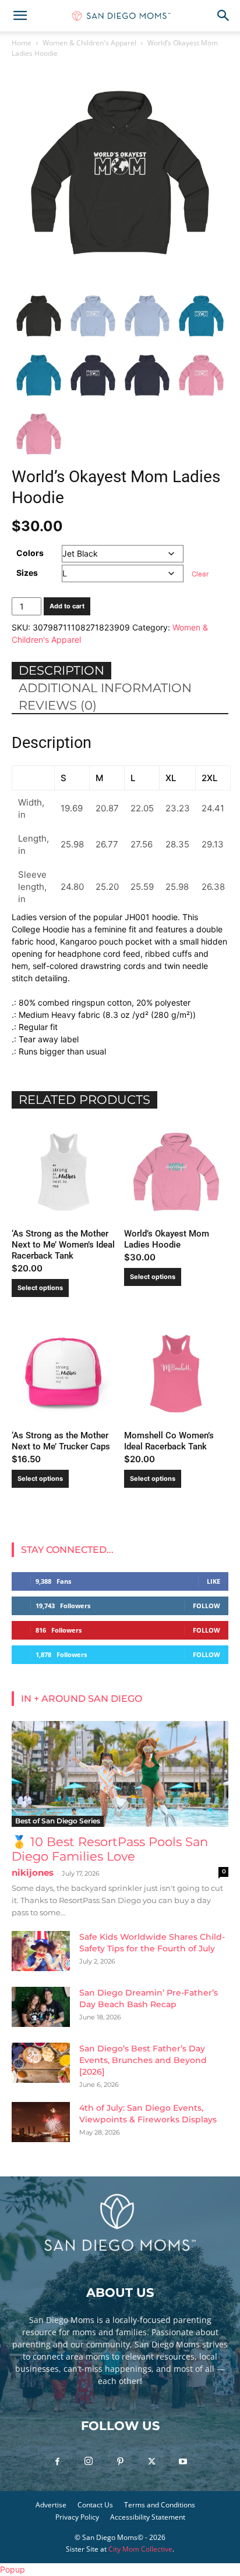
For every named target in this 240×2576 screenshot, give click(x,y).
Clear (200, 574)
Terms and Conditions (160, 2505)
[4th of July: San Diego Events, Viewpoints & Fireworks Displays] (41, 2122)
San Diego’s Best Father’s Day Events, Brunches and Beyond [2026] (143, 2060)
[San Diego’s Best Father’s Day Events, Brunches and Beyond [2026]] (41, 2063)
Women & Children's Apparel (89, 43)
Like (213, 1581)
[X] (151, 2462)
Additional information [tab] (105, 688)
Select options (40, 1288)
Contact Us (95, 2505)
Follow (207, 1606)
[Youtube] (183, 2462)
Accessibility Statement (148, 2517)
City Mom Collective (140, 2549)
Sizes (27, 573)
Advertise (51, 2505)
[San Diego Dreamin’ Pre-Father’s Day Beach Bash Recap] (41, 2007)
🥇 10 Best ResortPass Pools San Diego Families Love (110, 1849)
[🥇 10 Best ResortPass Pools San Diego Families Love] (120, 1774)
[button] (20, 16)
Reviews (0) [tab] (58, 705)
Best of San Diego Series (58, 1821)
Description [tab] (61, 670)
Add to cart (67, 606)
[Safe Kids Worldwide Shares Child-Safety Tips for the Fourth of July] (41, 1951)
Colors (30, 553)
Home (22, 43)
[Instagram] (89, 2461)
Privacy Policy (77, 2517)
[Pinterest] (120, 2462)
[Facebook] (57, 2462)
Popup (13, 2569)
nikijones (33, 1873)
